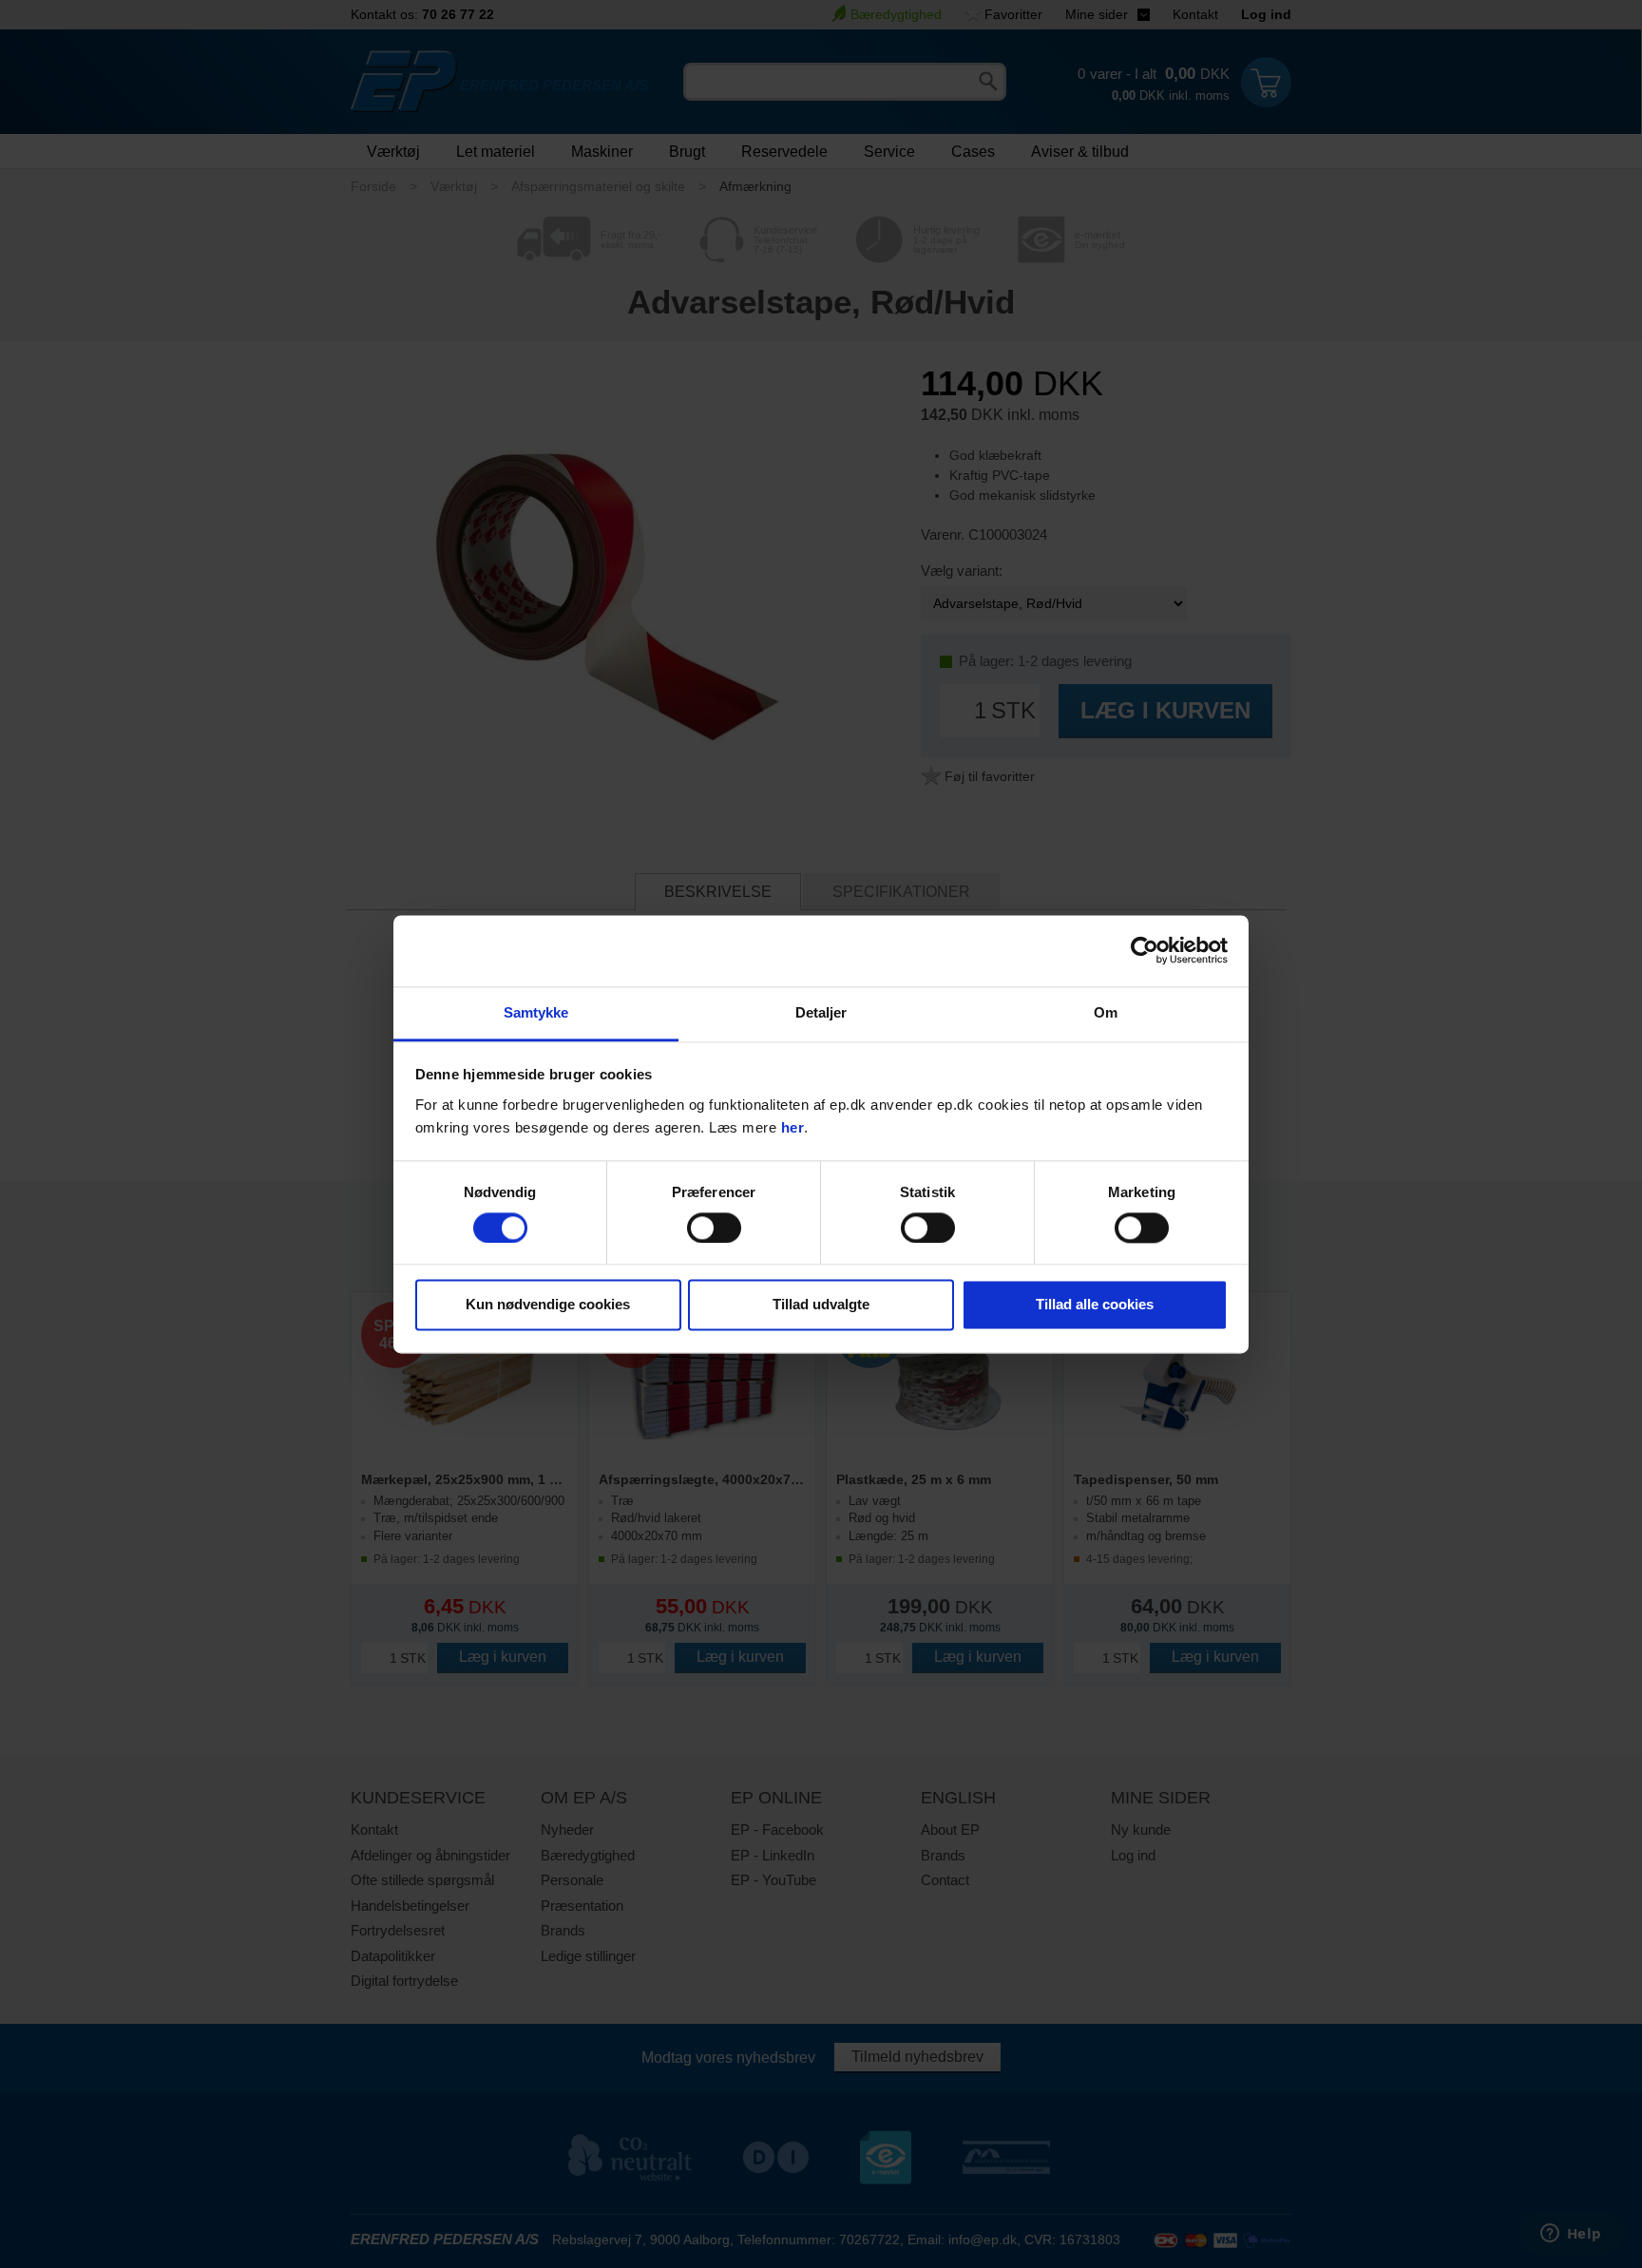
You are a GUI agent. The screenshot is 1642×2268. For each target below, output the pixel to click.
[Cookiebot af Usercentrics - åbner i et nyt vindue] (1145, 950)
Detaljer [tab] (821, 1012)
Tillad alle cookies (1095, 1305)
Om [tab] (1106, 1012)
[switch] (714, 1228)
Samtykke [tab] (536, 1012)
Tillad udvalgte (821, 1305)
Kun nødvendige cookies (548, 1305)
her (793, 1127)
